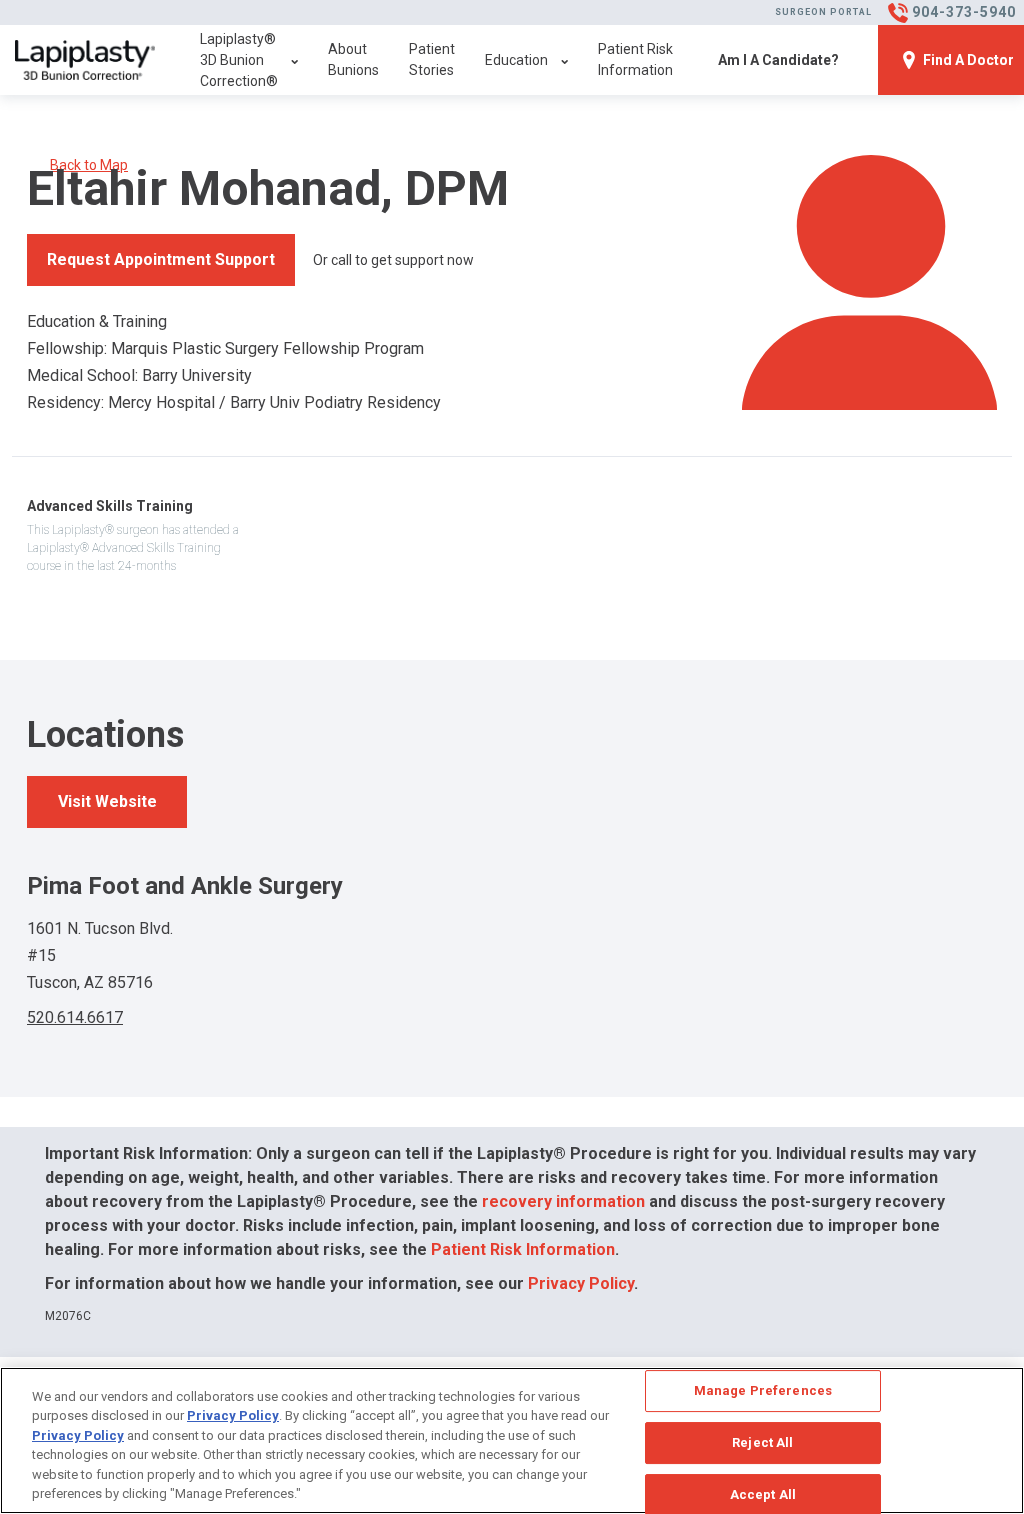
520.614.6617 (75, 1017)
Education (516, 60)
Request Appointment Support (161, 259)
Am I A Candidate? (778, 60)
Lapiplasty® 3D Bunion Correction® (239, 60)
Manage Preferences (763, 1391)
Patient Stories (432, 59)
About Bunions (353, 59)
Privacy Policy (581, 1283)
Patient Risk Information (635, 59)
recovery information (563, 1201)
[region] (512, 1440)
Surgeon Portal (823, 12)
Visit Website (107, 801)
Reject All (762, 1442)
